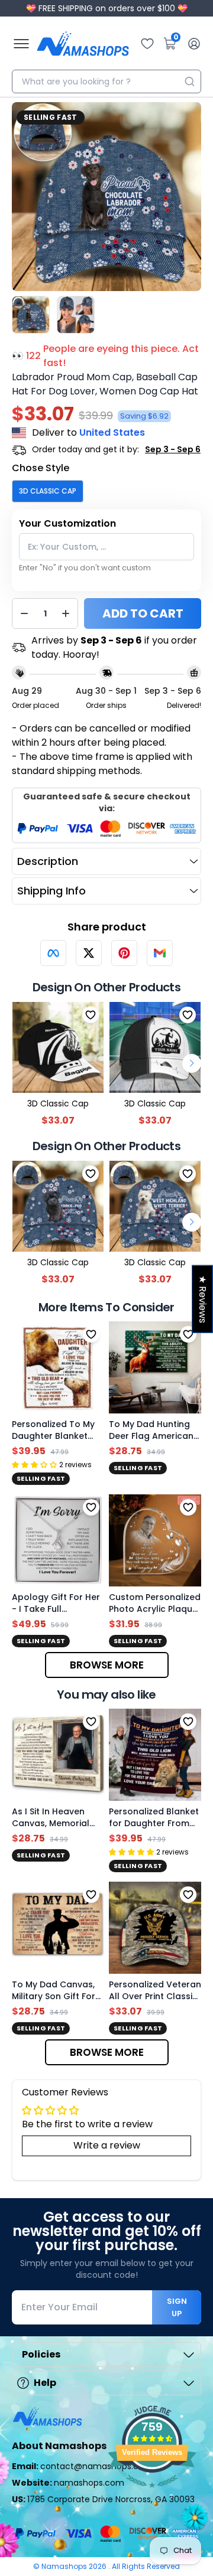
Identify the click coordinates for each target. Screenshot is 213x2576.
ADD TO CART (143, 613)
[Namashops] (83, 44)
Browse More (107, 1665)
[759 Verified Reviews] (152, 2494)
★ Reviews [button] (203, 1299)
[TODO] (53, 953)
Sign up (177, 2307)
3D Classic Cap (48, 491)
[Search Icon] (189, 81)
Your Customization (67, 523)
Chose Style (41, 468)
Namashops (65, 2566)
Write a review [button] (107, 2145)
